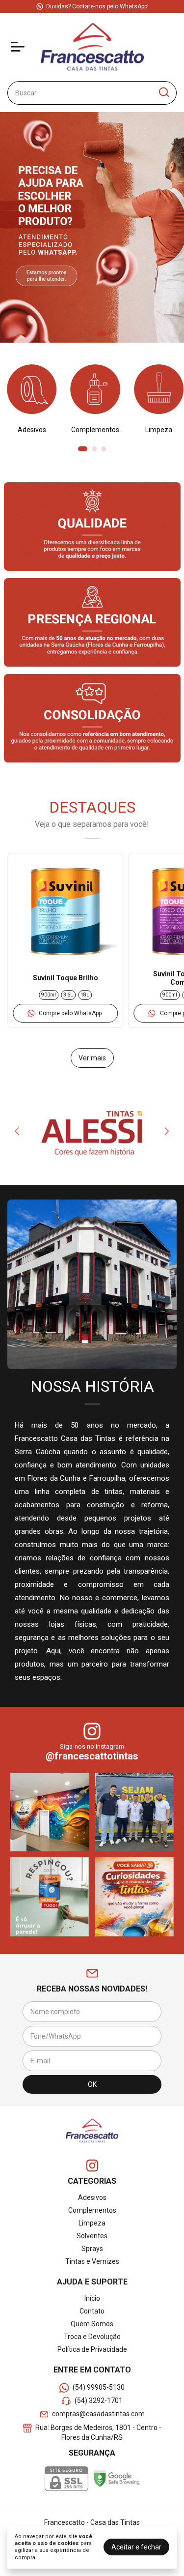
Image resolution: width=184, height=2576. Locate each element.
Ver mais (92, 1058)
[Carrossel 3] (92, 227)
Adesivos (92, 2197)
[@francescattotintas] (92, 1732)
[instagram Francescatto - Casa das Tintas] (92, 2166)
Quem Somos (92, 2324)
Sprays (92, 2249)
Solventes (92, 2236)
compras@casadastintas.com (98, 2414)
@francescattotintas (92, 1756)
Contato (92, 2311)
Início (92, 2298)
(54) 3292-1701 (99, 2400)
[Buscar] (163, 92)
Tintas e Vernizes (92, 2261)
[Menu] (20, 47)
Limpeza (92, 2223)
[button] (66, 1013)
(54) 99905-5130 (99, 2387)
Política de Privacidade (92, 2349)
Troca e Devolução (92, 2337)
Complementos (92, 2210)
